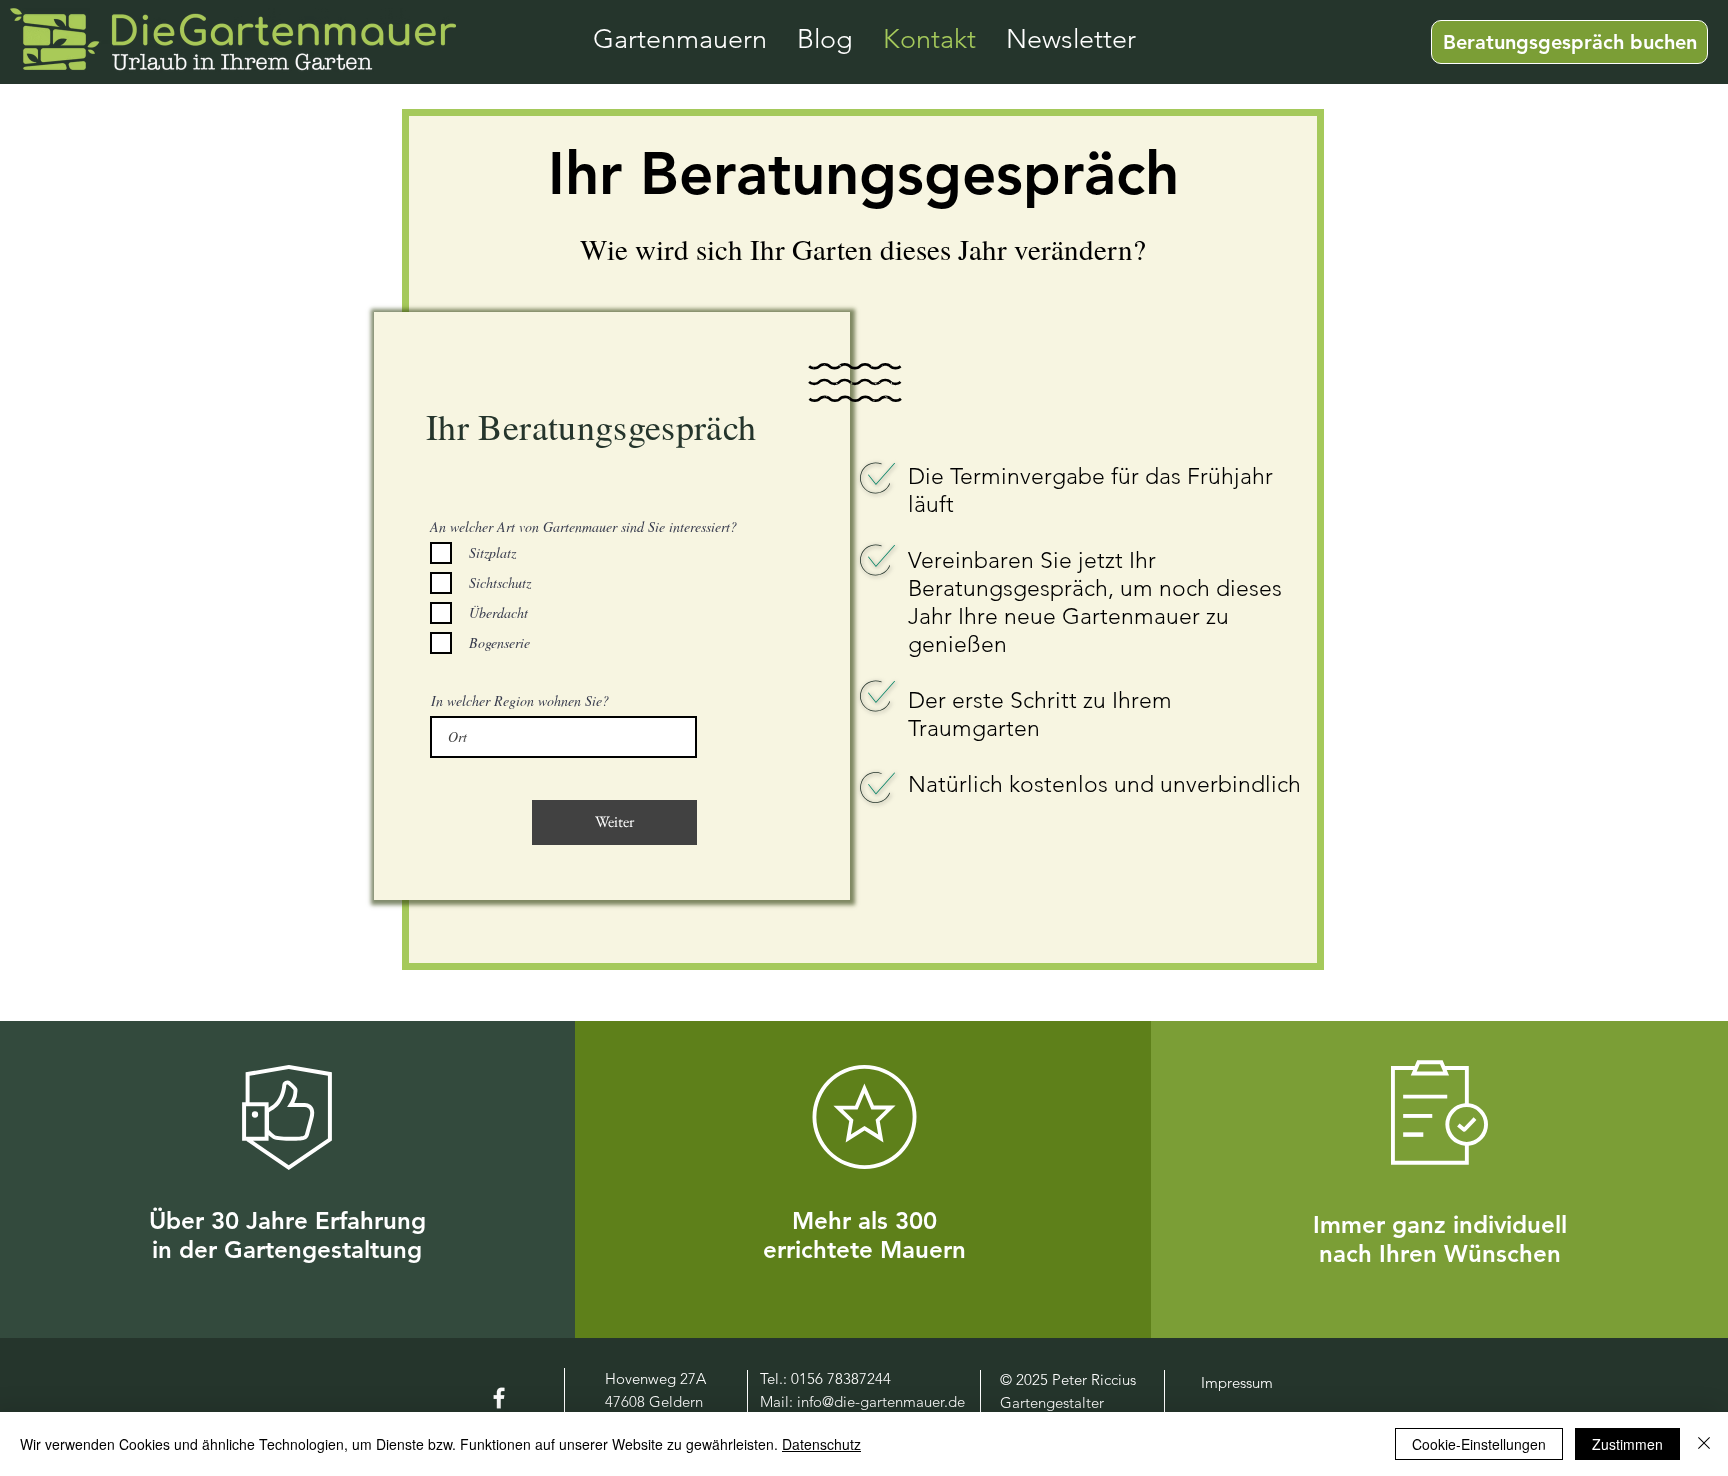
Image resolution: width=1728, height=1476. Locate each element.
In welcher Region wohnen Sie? (520, 701)
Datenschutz (821, 1444)
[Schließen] (1704, 1444)
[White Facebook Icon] (499, 1398)
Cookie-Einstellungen (1479, 1444)
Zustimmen (1627, 1444)
